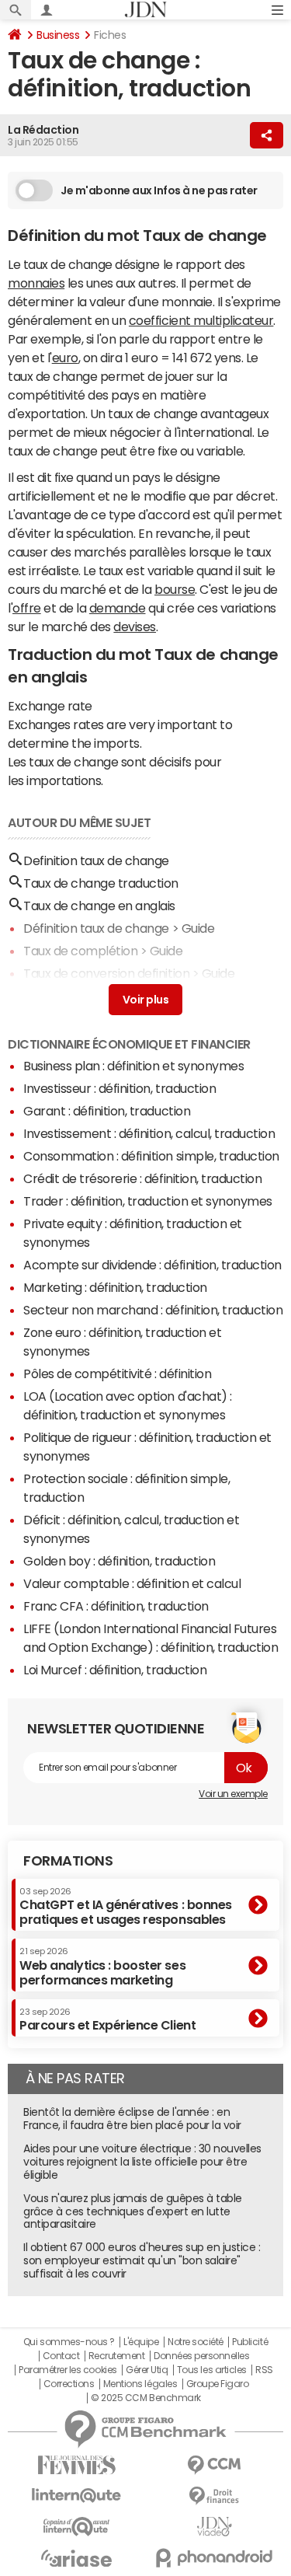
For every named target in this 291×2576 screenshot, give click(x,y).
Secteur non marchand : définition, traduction (153, 1310)
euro (65, 358)
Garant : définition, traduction (107, 1111)
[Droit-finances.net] (215, 2496)
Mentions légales (140, 2384)
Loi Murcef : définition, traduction (115, 1670)
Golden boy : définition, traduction (119, 1561)
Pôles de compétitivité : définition (117, 1374)
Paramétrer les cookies (68, 2370)
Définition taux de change (96, 928)
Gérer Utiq (147, 2370)
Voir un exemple (233, 1794)
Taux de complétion (80, 951)
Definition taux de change (96, 860)
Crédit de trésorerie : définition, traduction (142, 1178)
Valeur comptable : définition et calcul (132, 1583)
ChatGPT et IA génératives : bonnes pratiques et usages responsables (126, 1906)
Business (58, 35)
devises (135, 627)
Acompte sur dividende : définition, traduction (152, 1265)
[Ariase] (77, 2558)
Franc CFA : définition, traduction (116, 1606)
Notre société (196, 2342)
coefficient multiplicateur (201, 320)
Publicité (250, 2342)
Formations (68, 1861)
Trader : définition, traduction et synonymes (148, 1201)
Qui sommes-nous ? (69, 2342)
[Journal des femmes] (77, 2465)
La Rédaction (43, 130)
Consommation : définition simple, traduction (151, 1156)
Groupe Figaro (218, 2384)
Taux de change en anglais (99, 906)
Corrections (69, 2384)
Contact (61, 2356)
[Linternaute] (77, 2496)
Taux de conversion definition (106, 973)
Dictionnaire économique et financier (129, 1044)
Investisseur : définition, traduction (120, 1088)
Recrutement (117, 2356)
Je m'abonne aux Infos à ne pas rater (159, 190)
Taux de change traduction (101, 883)
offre (27, 608)
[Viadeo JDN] (215, 2527)
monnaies (36, 283)
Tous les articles (212, 2370)
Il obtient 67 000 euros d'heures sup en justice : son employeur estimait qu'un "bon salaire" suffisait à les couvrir (142, 2260)
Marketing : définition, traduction (115, 1287)
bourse (175, 589)
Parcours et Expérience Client (107, 2019)
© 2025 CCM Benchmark (145, 2398)
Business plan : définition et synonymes (133, 1066)
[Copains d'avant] (77, 2527)
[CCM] (215, 2465)
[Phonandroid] (215, 2558)
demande (118, 608)
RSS (264, 2370)
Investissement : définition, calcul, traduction (149, 1133)
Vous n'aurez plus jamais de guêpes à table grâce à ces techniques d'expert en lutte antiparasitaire (133, 2211)
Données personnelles (201, 2356)
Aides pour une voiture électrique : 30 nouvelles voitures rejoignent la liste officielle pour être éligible (142, 2162)
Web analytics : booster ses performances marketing (102, 1966)
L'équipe (141, 2342)
